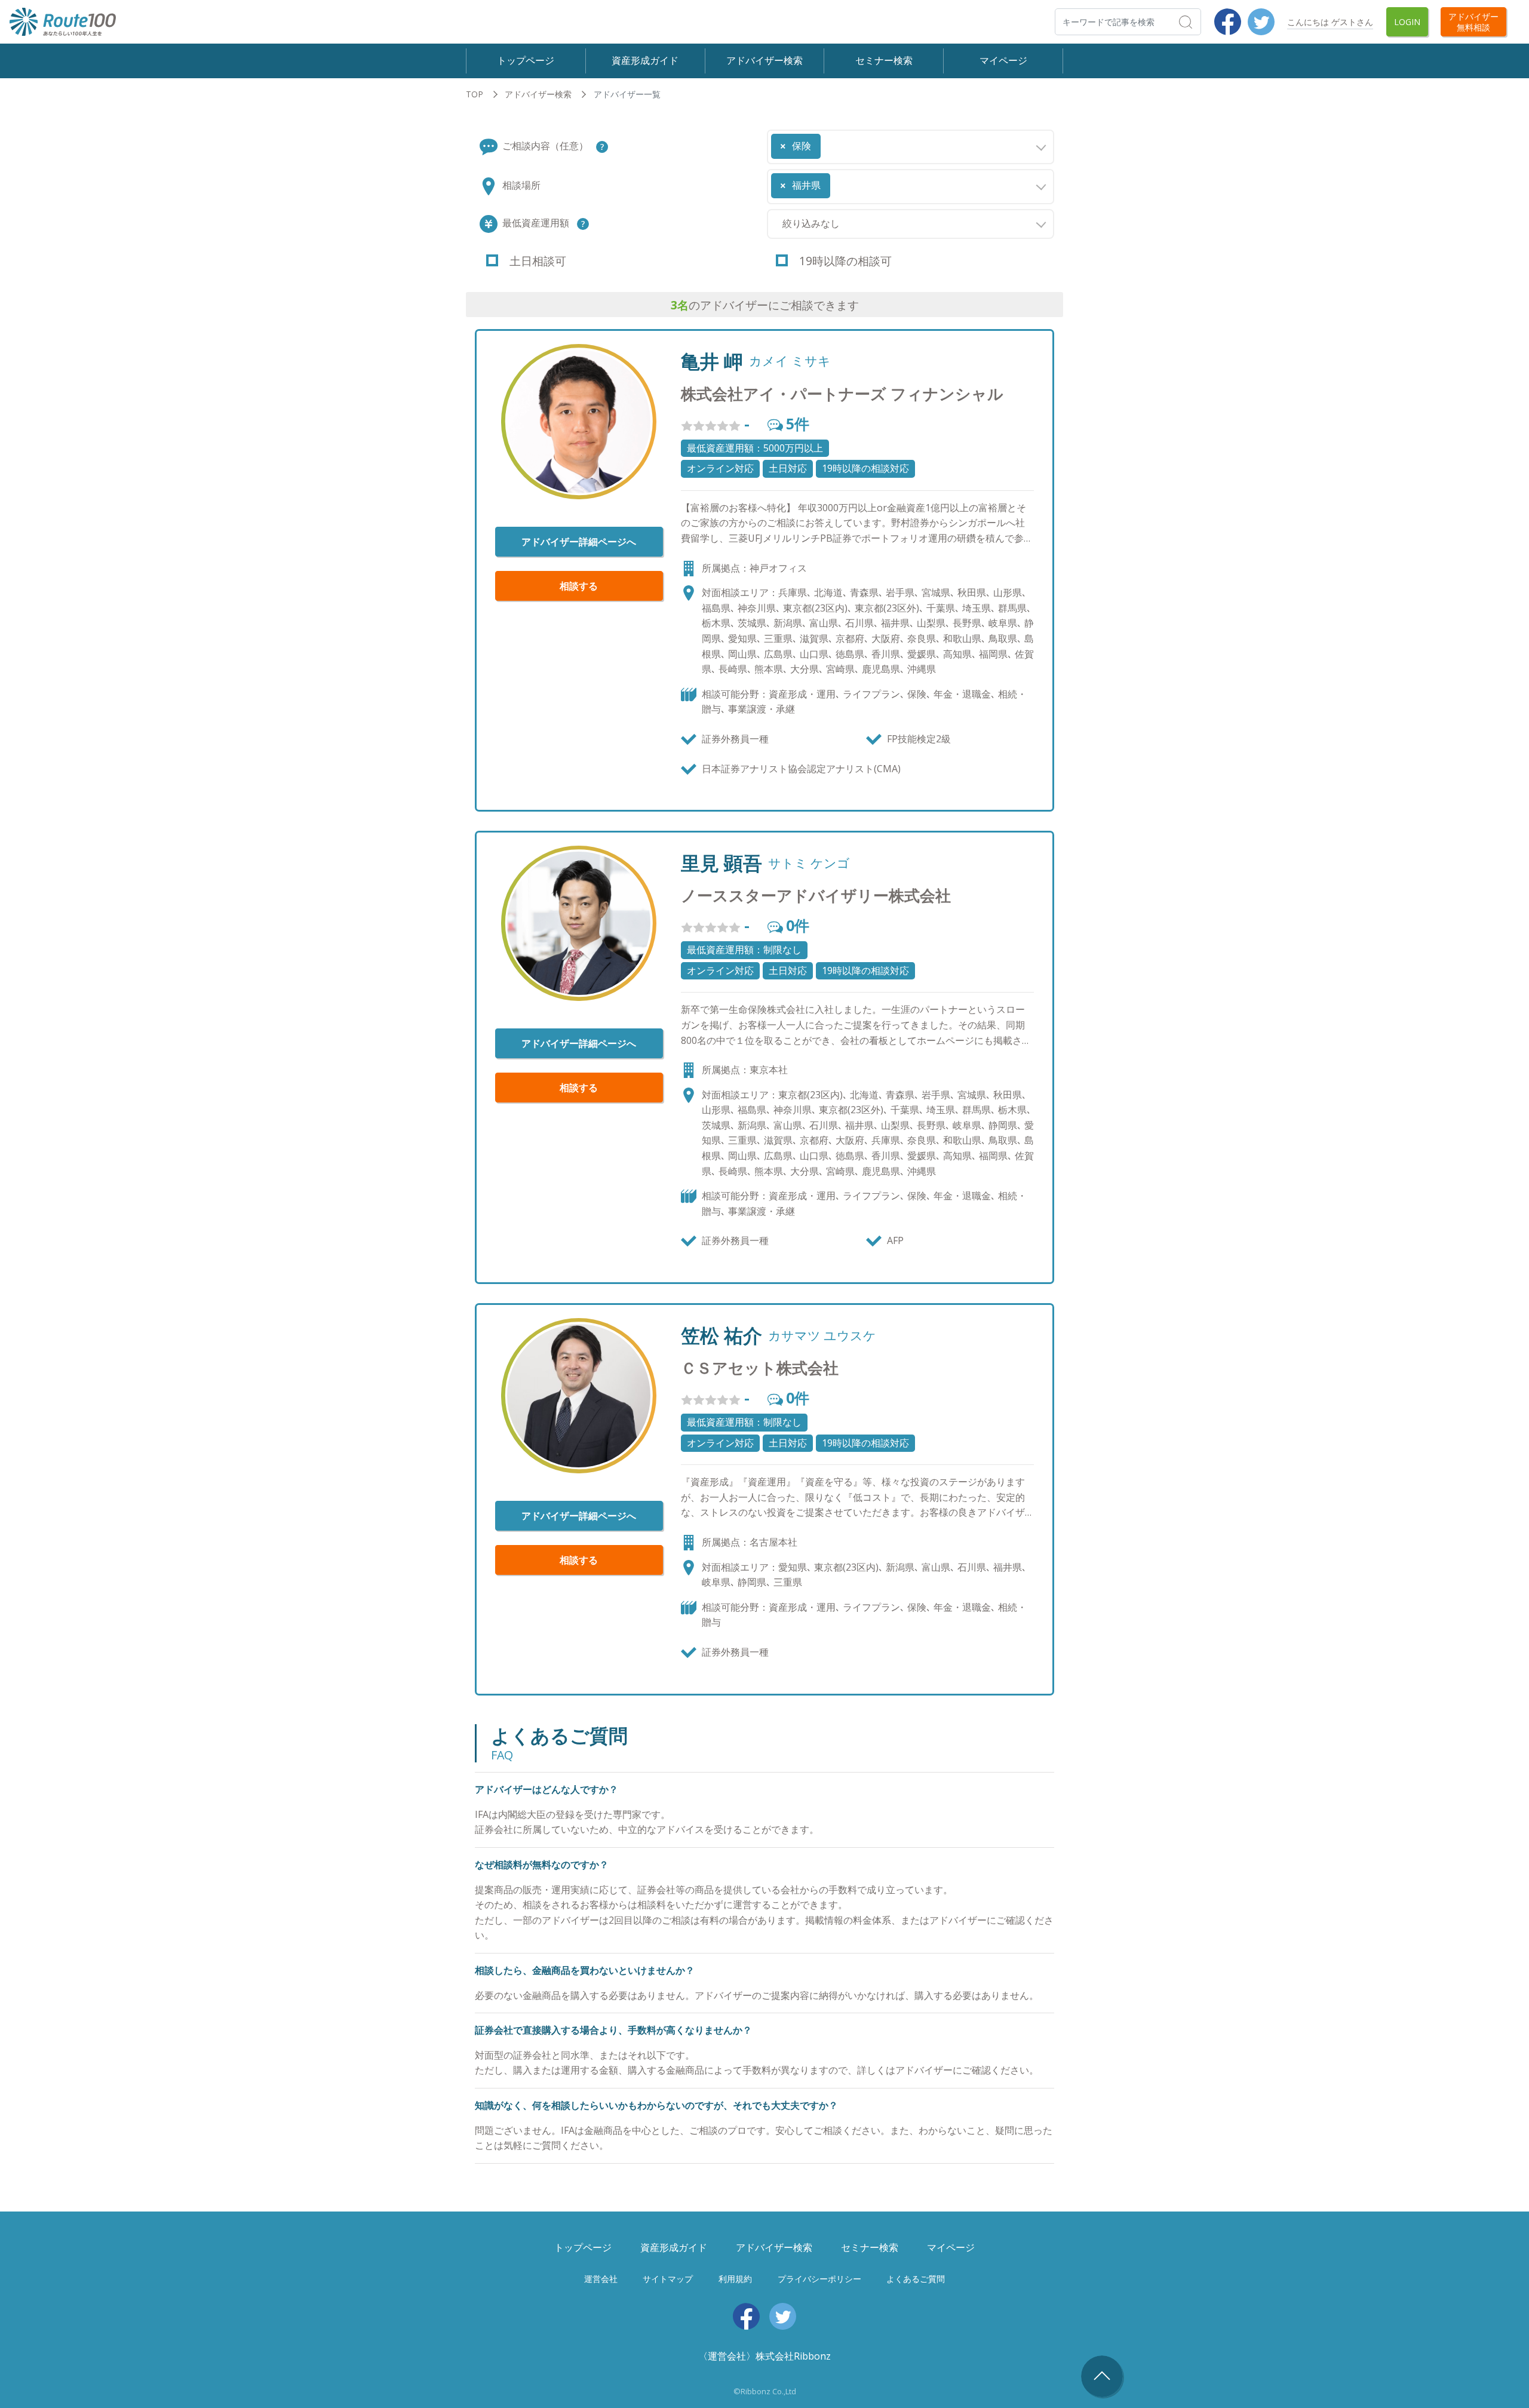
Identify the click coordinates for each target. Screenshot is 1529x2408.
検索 (1200, 21)
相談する (579, 586)
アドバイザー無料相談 (1473, 21)
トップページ (526, 60)
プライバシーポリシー (819, 2279)
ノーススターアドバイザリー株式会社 (816, 896)
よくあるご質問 (916, 2279)
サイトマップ (668, 2279)
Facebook (1228, 22)
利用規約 (735, 2279)
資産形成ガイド (645, 60)
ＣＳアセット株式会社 (760, 1368)
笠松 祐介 (721, 1335)
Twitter (1261, 22)
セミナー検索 (884, 60)
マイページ (1003, 60)
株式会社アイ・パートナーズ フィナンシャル (842, 394)
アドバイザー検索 (764, 60)
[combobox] (911, 147)
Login (1407, 22)
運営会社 (601, 2279)
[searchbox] (827, 142)
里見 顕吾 (721, 863)
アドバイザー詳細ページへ (579, 542)
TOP (475, 94)
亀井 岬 (712, 361)
